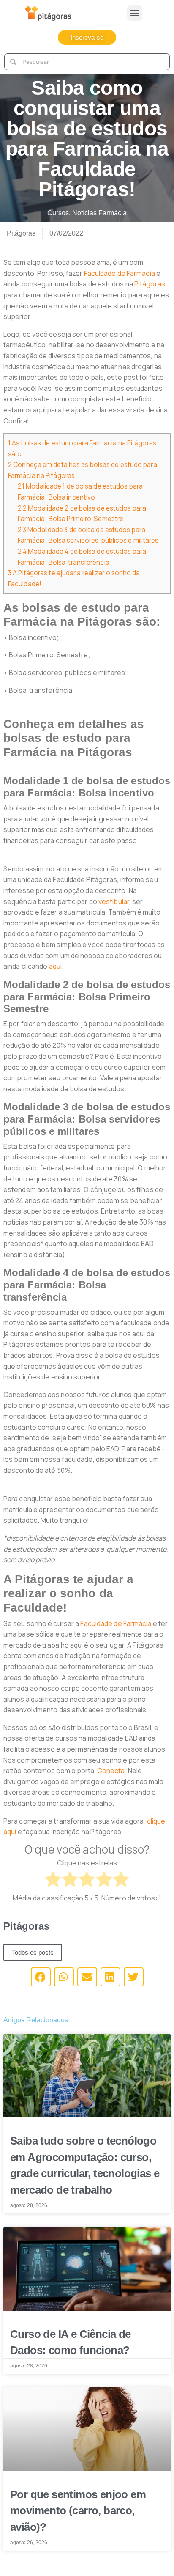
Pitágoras (150, 284)
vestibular (114, 901)
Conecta (111, 1771)
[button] (135, 13)
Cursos (58, 213)
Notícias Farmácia (99, 213)
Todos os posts (33, 1952)
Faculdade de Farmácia (120, 273)
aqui (55, 966)
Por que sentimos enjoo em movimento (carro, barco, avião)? (78, 2511)
